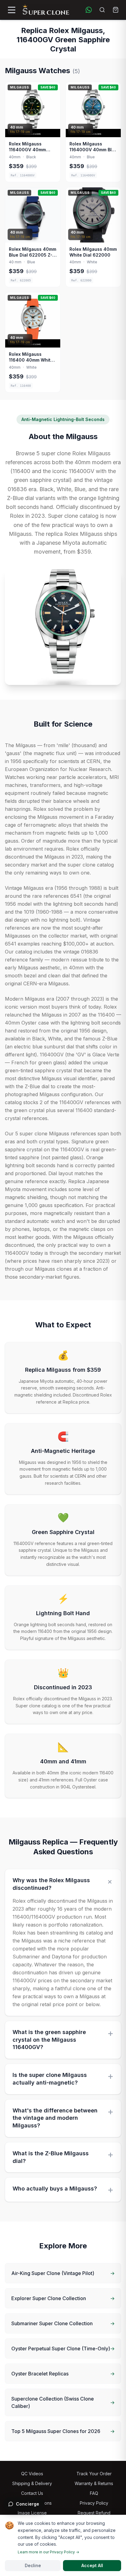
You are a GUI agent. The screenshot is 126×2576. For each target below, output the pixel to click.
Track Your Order (94, 2474)
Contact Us (32, 2493)
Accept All (92, 2565)
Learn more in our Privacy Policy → (48, 2552)
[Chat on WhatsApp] (89, 10)
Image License (32, 2513)
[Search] (102, 10)
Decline (33, 2565)
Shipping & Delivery (32, 2483)
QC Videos (32, 2474)
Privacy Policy (94, 2503)
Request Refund (94, 2513)
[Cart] (116, 10)
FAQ (94, 2493)
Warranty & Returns (94, 2483)
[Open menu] (12, 10)
